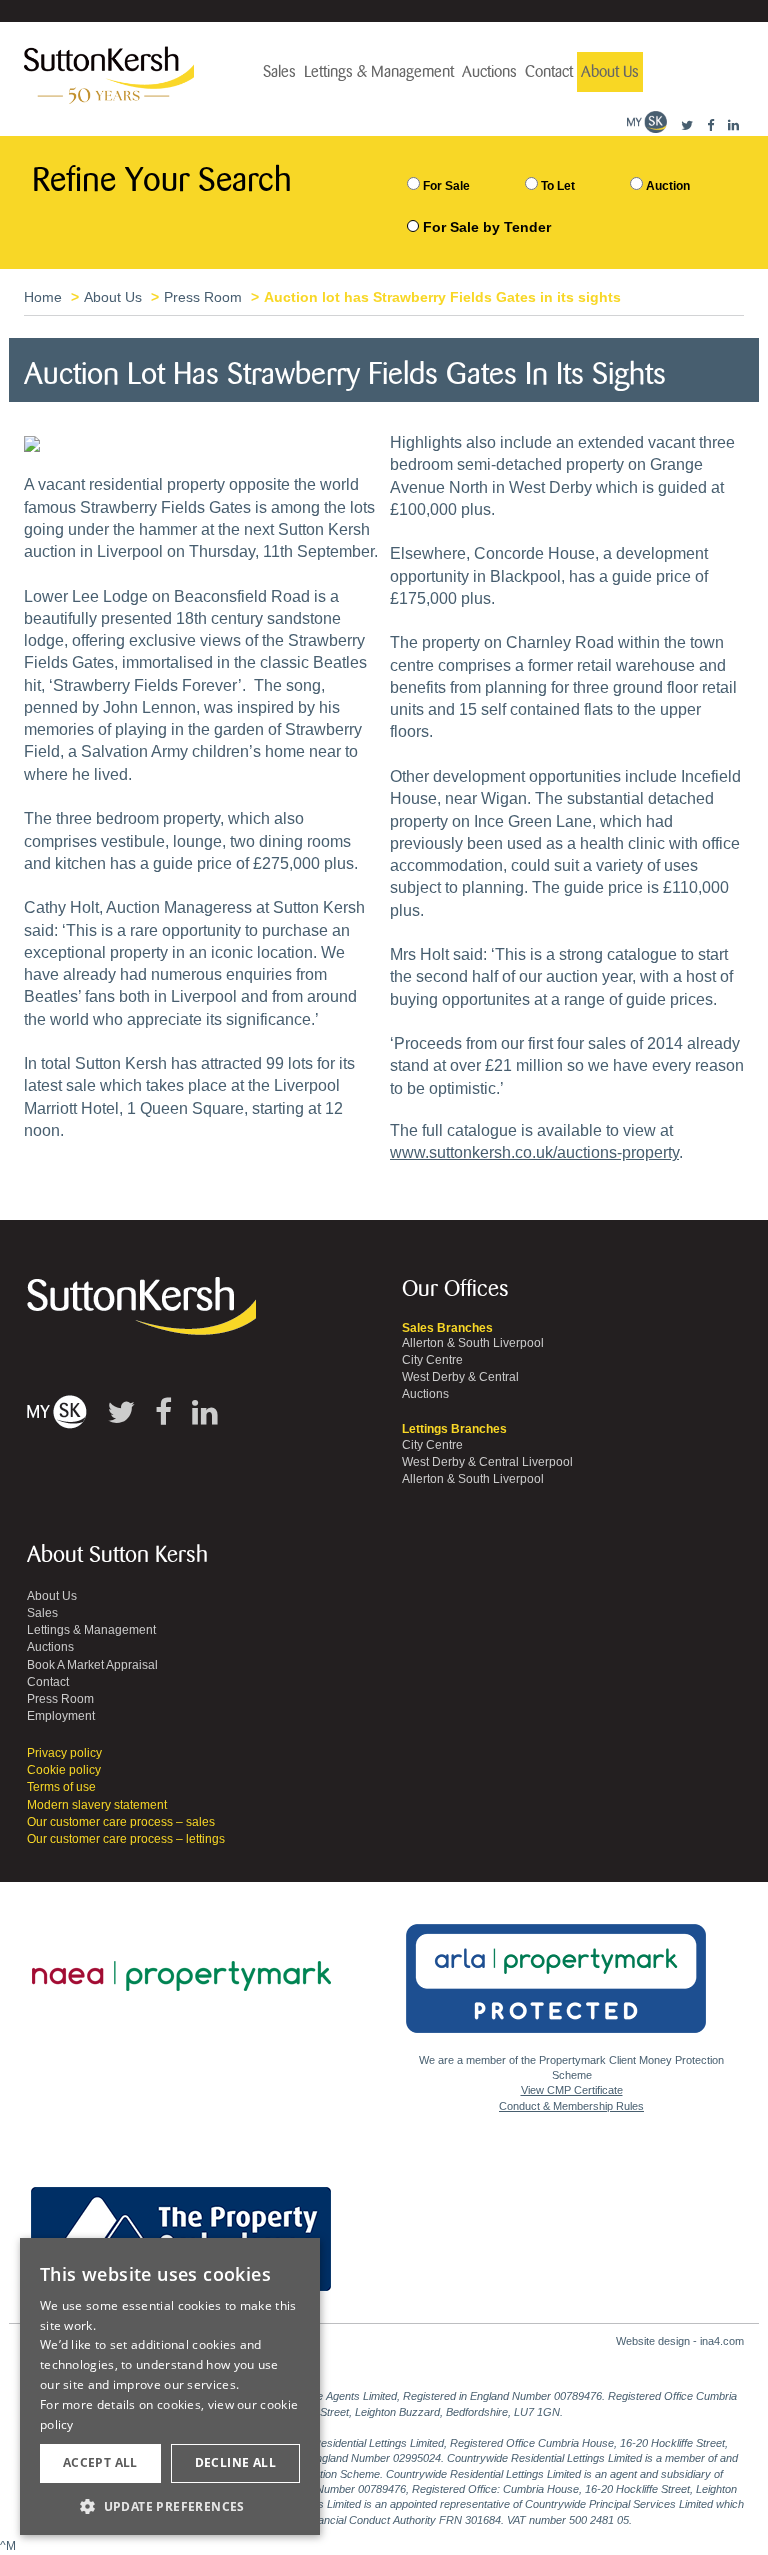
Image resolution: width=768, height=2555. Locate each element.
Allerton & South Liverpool (473, 1343)
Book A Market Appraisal (92, 1665)
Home (43, 297)
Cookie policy (64, 1770)
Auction (666, 186)
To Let (556, 186)
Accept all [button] (100, 2462)
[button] (170, 2505)
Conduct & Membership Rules (571, 2106)
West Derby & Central (460, 1377)
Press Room (203, 297)
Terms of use (61, 1787)
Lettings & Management (379, 72)
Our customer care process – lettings (126, 1839)
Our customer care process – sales (121, 1822)
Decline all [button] (235, 2462)
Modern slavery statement (97, 1805)
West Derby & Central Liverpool (487, 1462)
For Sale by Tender (487, 227)
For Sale (445, 186)
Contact (549, 72)
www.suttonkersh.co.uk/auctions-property (534, 1152)
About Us (610, 72)
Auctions (489, 72)
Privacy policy (64, 1753)
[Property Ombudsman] (181, 2228)
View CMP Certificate (572, 2090)
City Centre (432, 1360)
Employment (61, 1716)
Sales (279, 72)
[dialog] (170, 2387)
